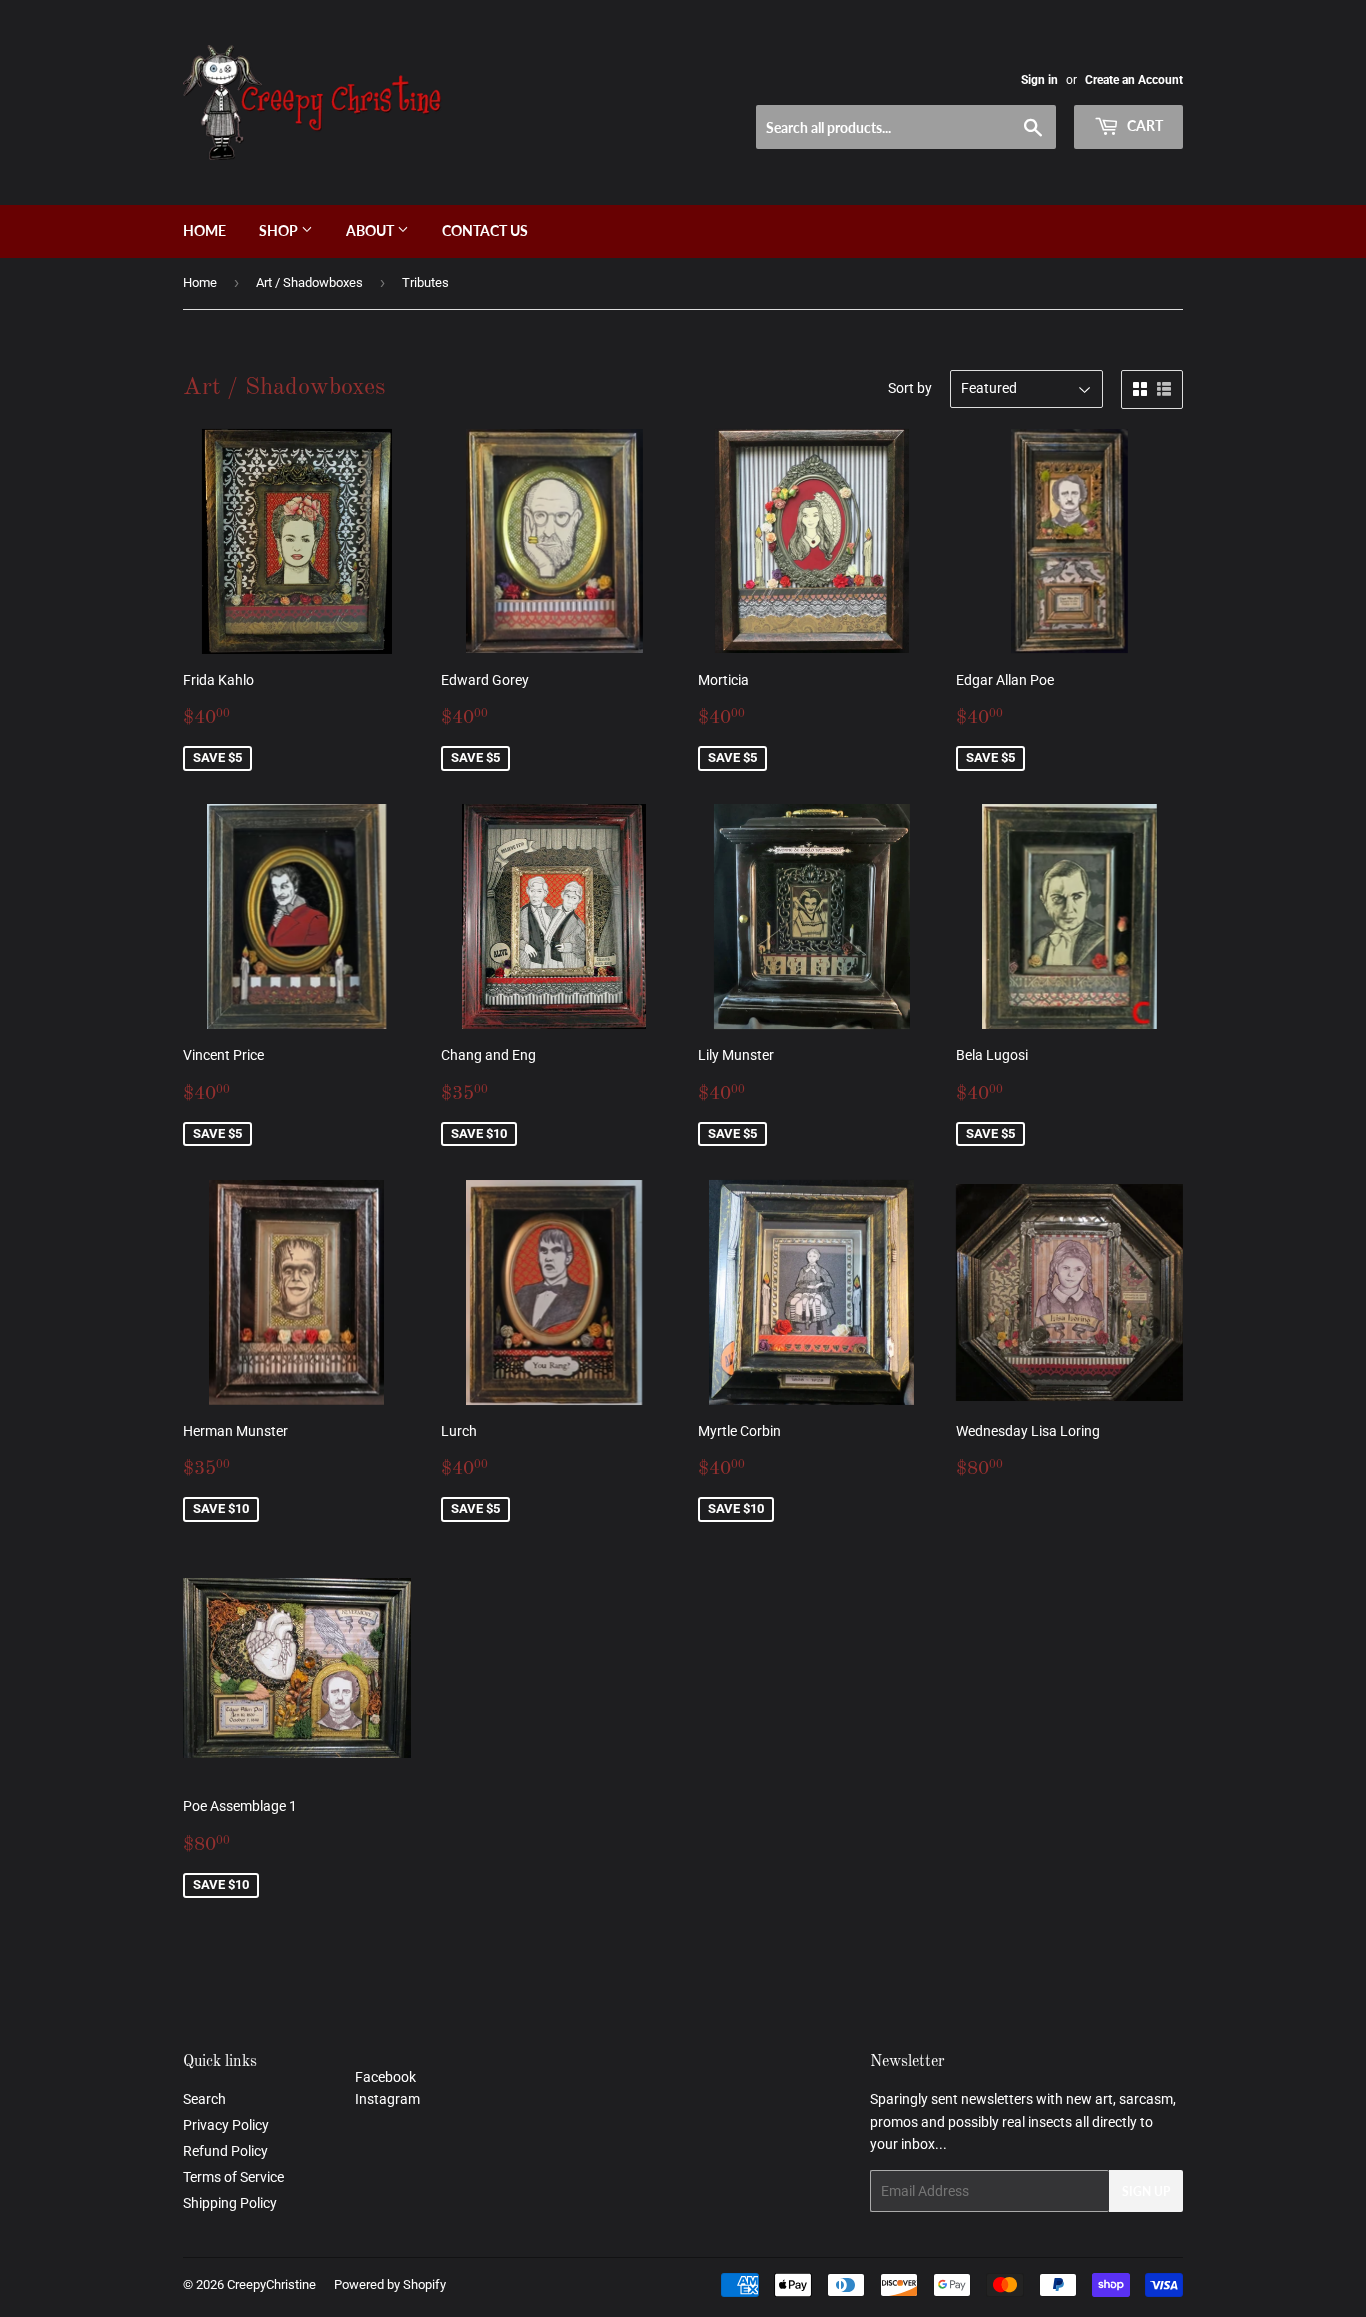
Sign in (1039, 80)
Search (204, 2099)
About (371, 230)
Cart (1143, 125)
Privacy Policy (226, 2125)
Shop (280, 230)
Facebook (385, 2077)
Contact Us (485, 230)
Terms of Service (233, 2177)
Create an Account (1134, 80)
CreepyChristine (271, 2284)
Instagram (387, 2099)
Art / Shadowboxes (309, 282)
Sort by (910, 388)
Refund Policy (225, 2151)
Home (204, 230)
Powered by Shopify (390, 2284)
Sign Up (1146, 2191)
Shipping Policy (230, 2203)
